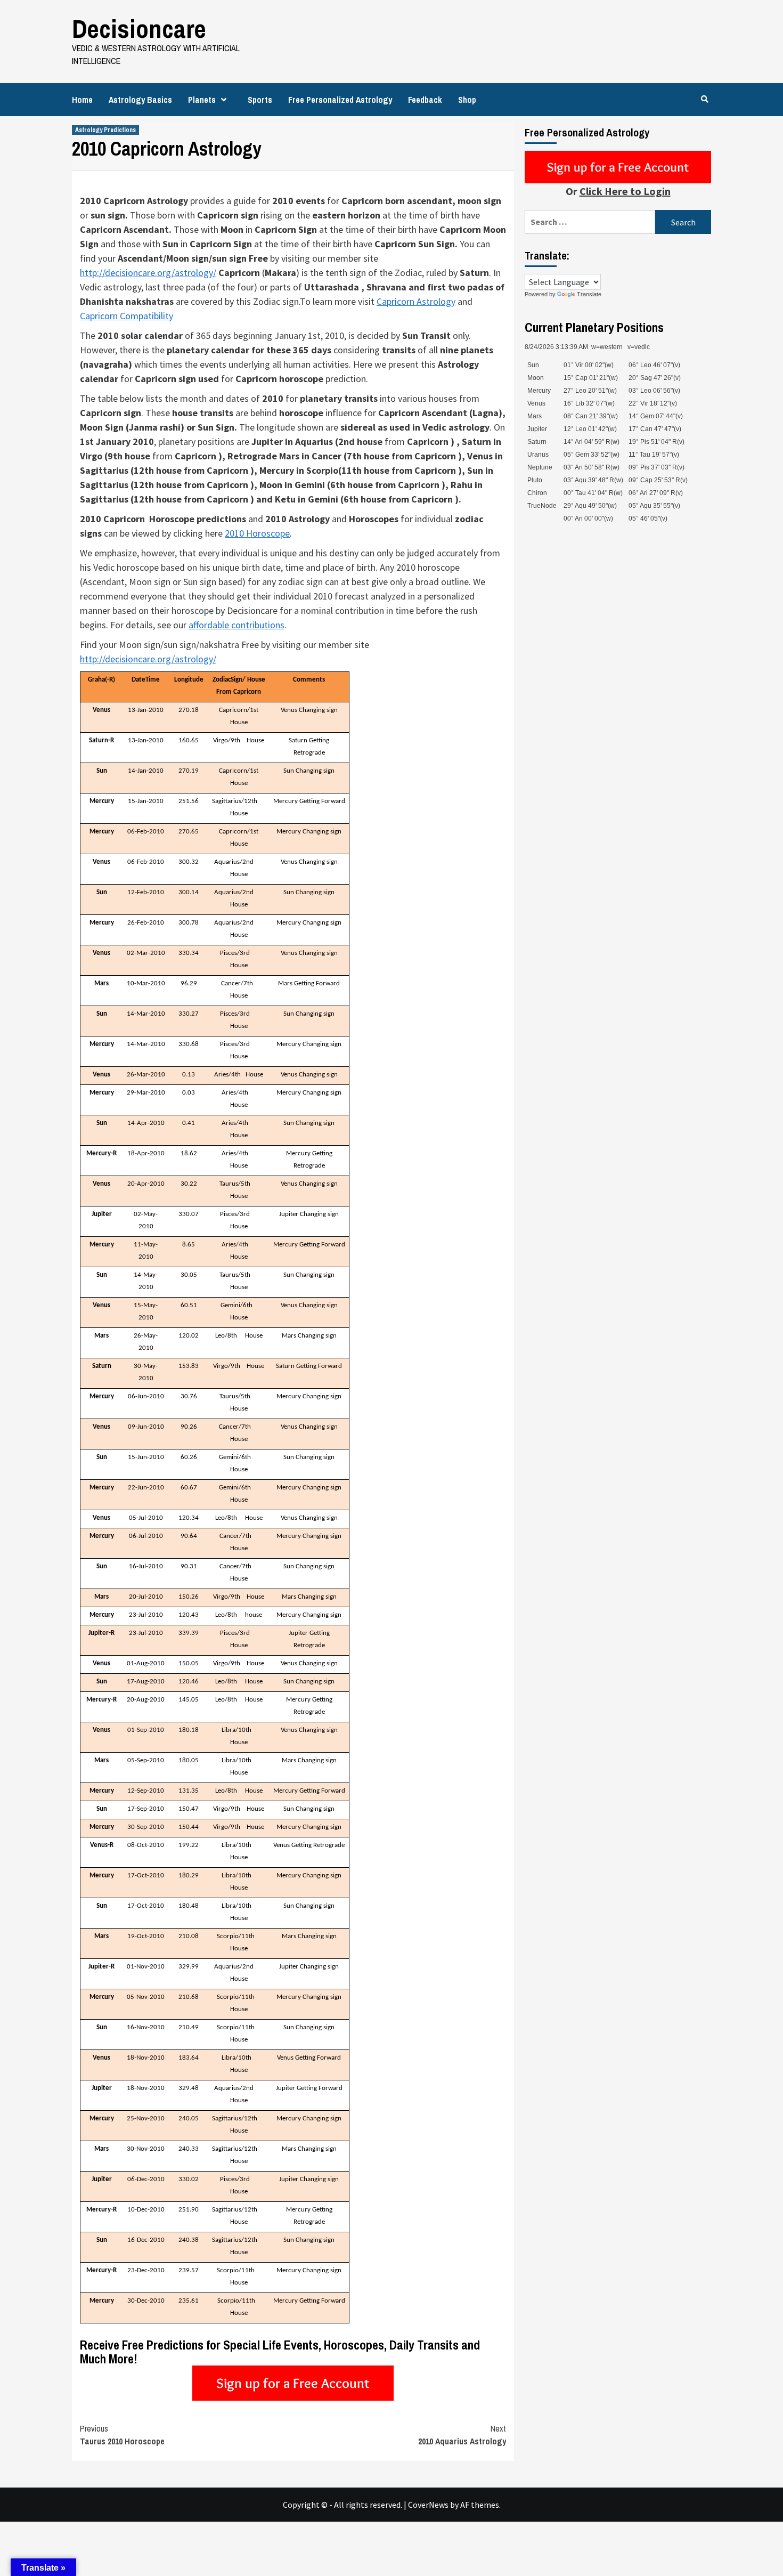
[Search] (704, 99)
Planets (202, 100)
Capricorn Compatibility (127, 316)
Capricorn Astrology (416, 301)
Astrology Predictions (105, 130)
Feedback (425, 100)
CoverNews (428, 2505)
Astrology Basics (140, 100)
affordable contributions (236, 625)
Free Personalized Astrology (340, 100)
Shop (467, 100)
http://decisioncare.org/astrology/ (148, 273)
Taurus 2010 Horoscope (122, 2435)
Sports (260, 100)
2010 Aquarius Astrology (462, 2435)
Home (82, 100)
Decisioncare (139, 29)
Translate (589, 294)
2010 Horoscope (257, 533)
